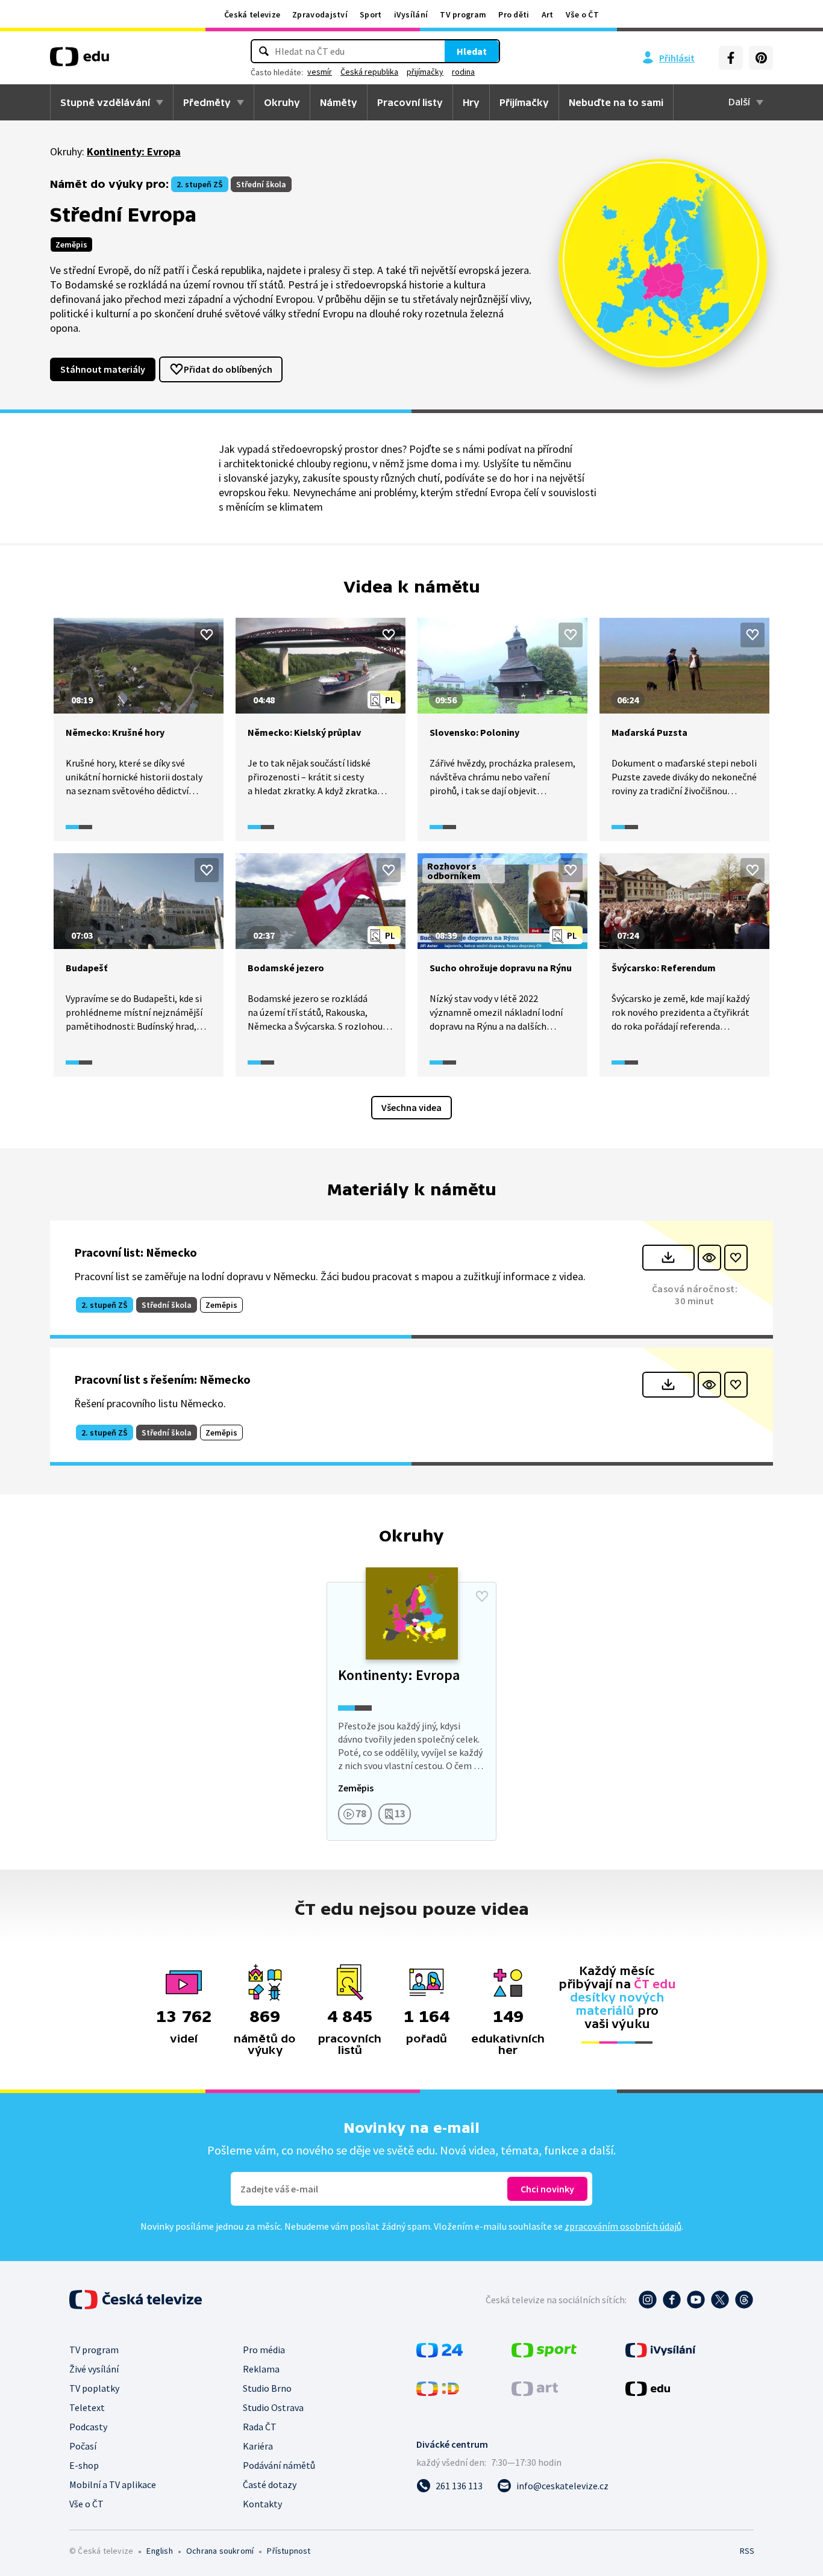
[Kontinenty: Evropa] (411, 1711)
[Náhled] (709, 1258)
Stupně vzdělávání (105, 102)
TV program (463, 14)
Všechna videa (411, 1107)
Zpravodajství (320, 14)
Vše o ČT (582, 14)
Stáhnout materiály (103, 369)
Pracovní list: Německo (136, 1252)
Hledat (472, 51)
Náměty (339, 102)
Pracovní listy (410, 102)
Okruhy (282, 102)
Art (548, 14)
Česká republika (369, 72)
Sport (371, 14)
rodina (463, 72)
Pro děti (514, 14)
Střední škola (261, 184)
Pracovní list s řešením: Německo (162, 1379)
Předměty (207, 102)
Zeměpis (71, 244)
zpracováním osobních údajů (623, 2226)
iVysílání (411, 14)
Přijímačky (524, 102)
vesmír (320, 72)
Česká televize (252, 14)
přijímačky (425, 72)
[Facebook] (731, 58)
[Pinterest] (761, 58)
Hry (471, 102)
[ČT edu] (80, 61)
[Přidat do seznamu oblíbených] (207, 635)
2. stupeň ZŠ (200, 184)
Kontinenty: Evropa (134, 151)
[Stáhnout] (668, 1258)
